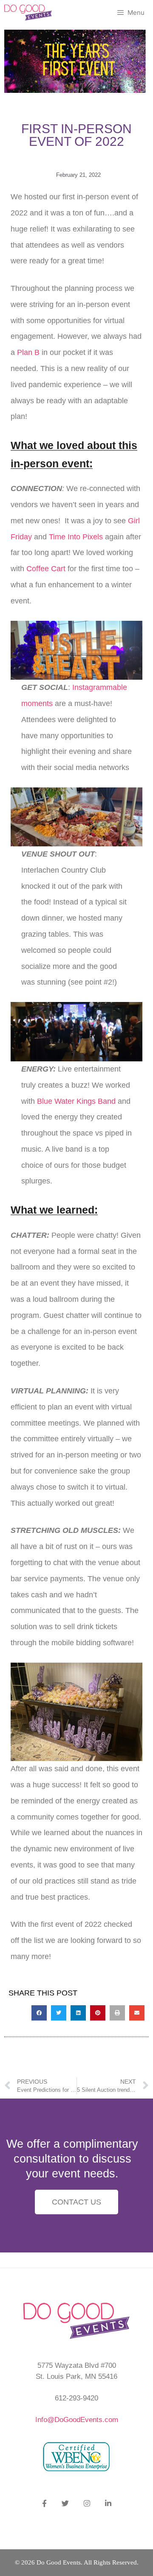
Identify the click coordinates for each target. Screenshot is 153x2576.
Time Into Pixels (76, 537)
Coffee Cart (46, 569)
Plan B (27, 352)
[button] (39, 2013)
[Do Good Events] (28, 13)
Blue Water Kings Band (77, 1101)
